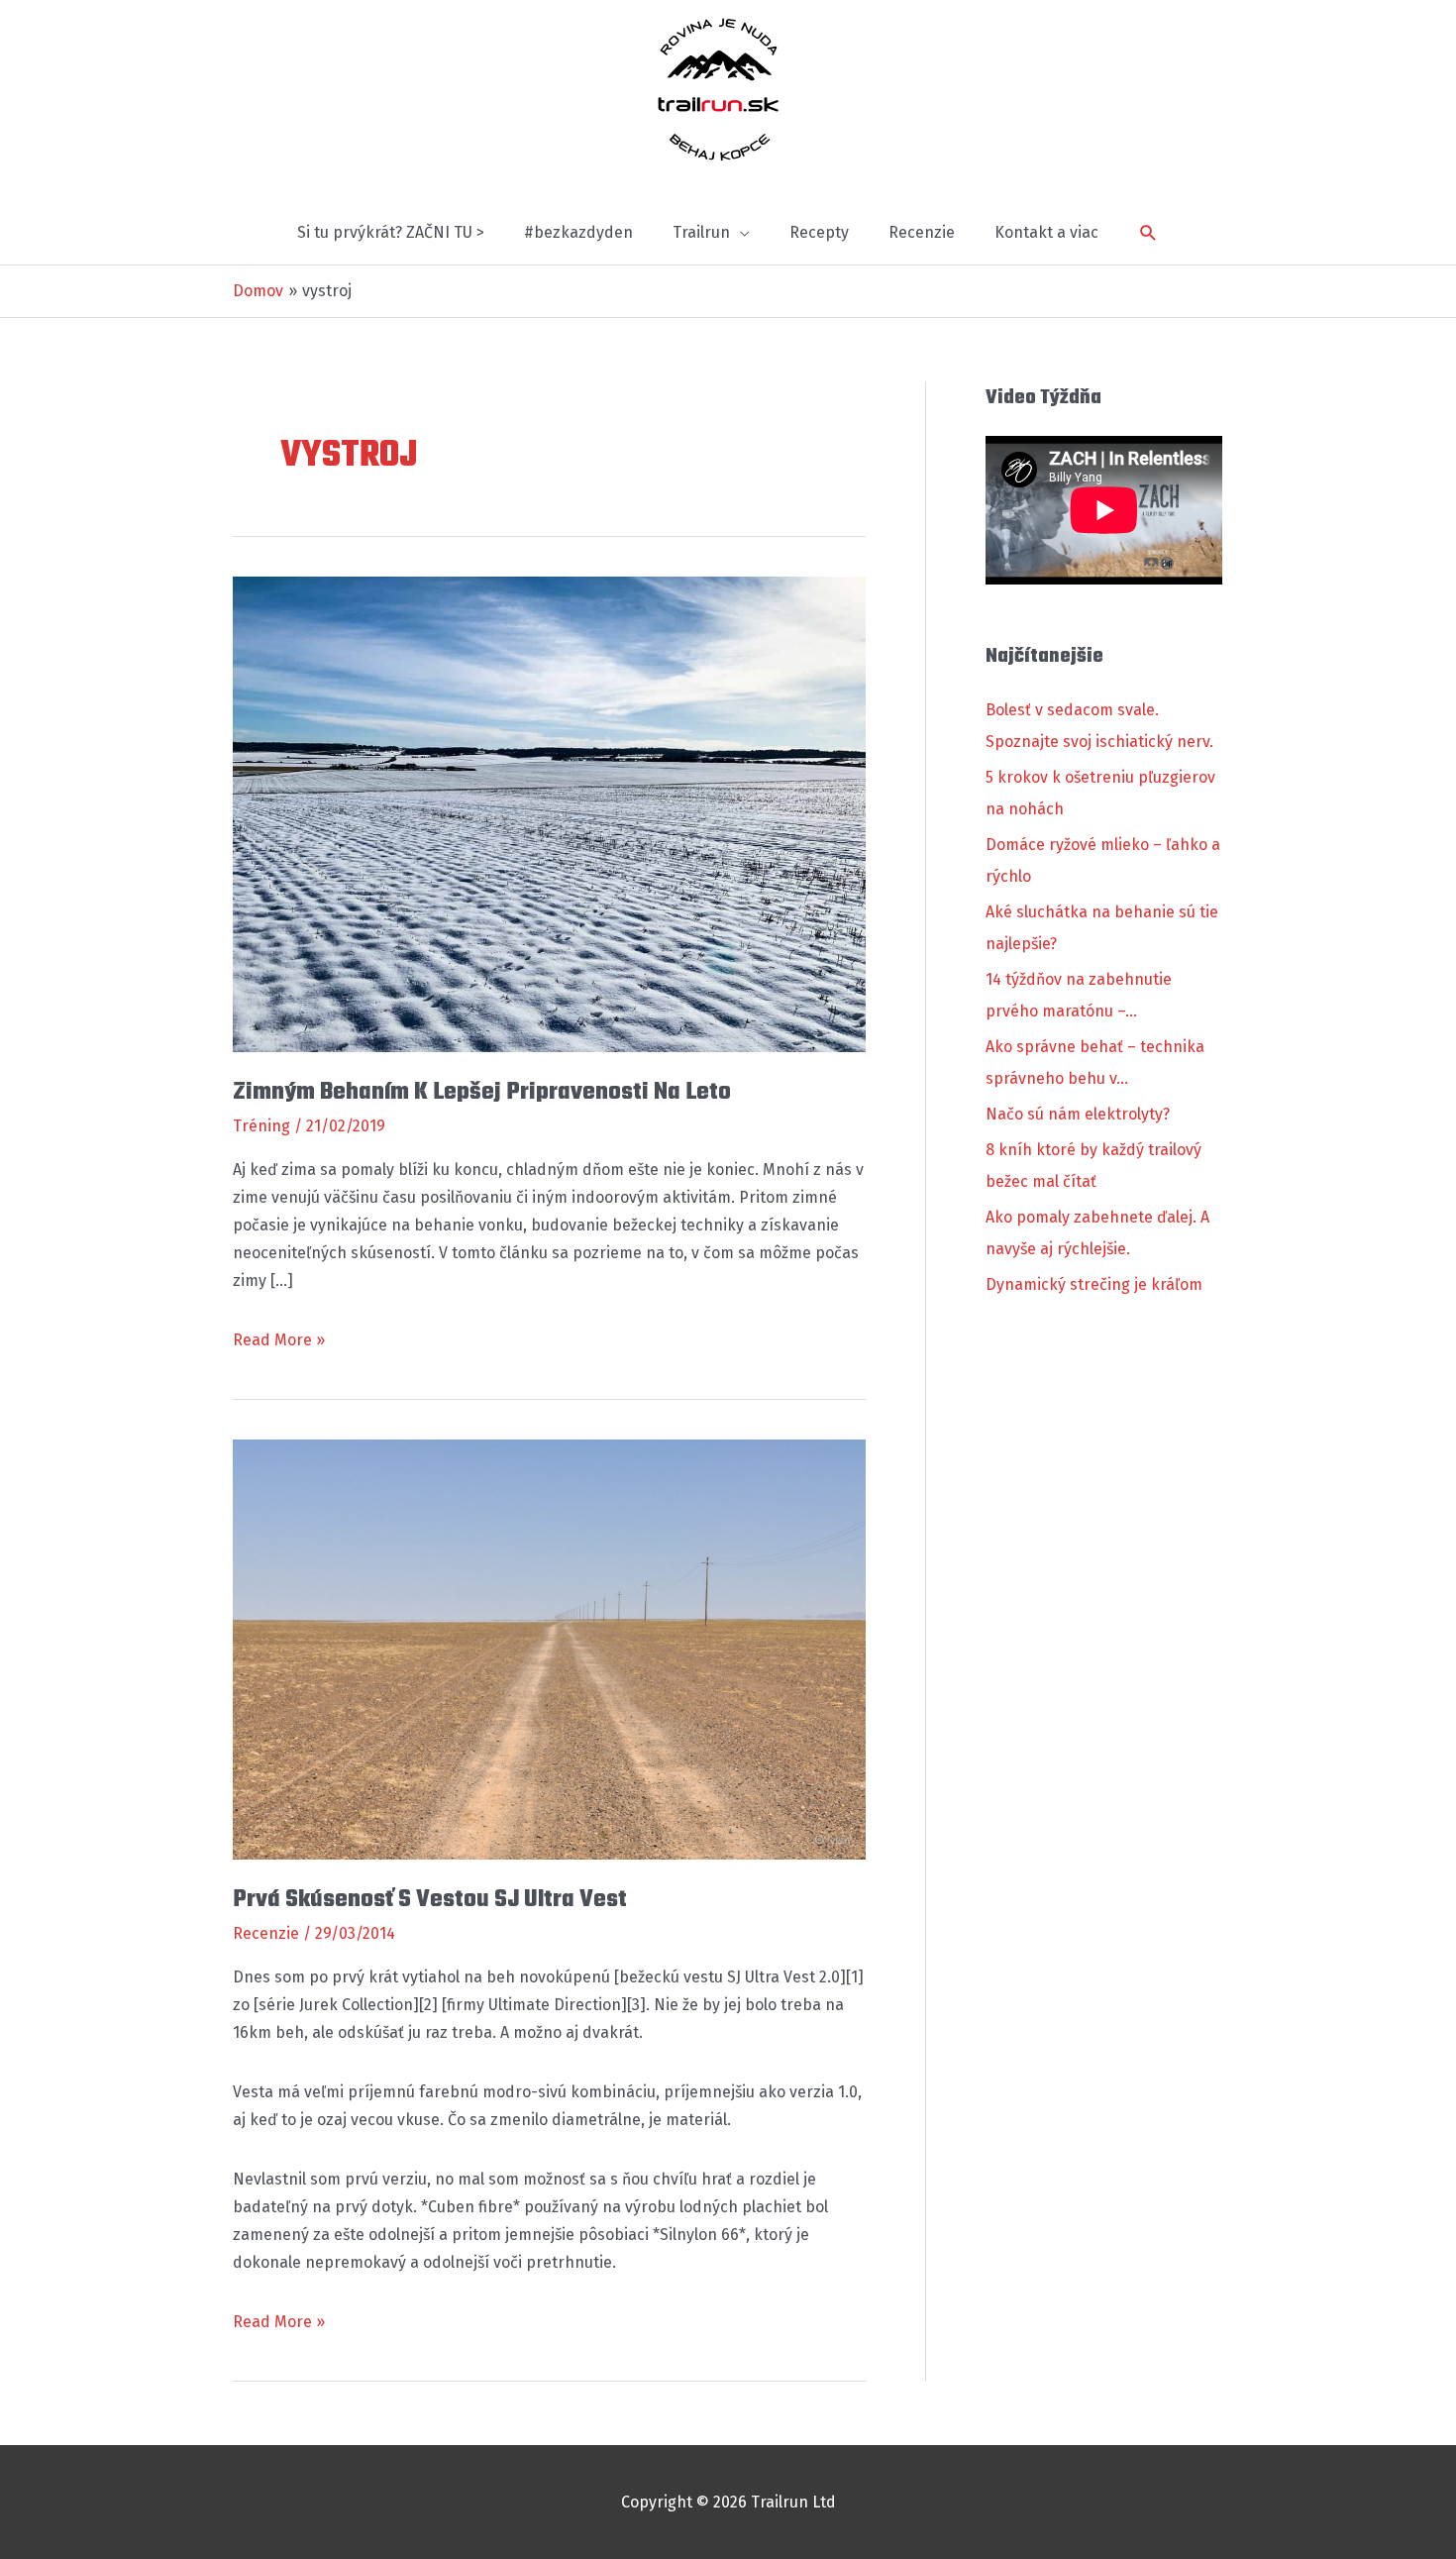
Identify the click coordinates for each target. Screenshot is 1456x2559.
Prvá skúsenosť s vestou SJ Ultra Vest (430, 1900)
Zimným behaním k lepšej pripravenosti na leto (482, 1092)
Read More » (279, 1342)
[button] (1148, 233)
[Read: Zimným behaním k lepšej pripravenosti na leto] (549, 813)
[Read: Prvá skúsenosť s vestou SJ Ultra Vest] (549, 1648)
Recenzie (266, 1933)
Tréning (261, 1126)
